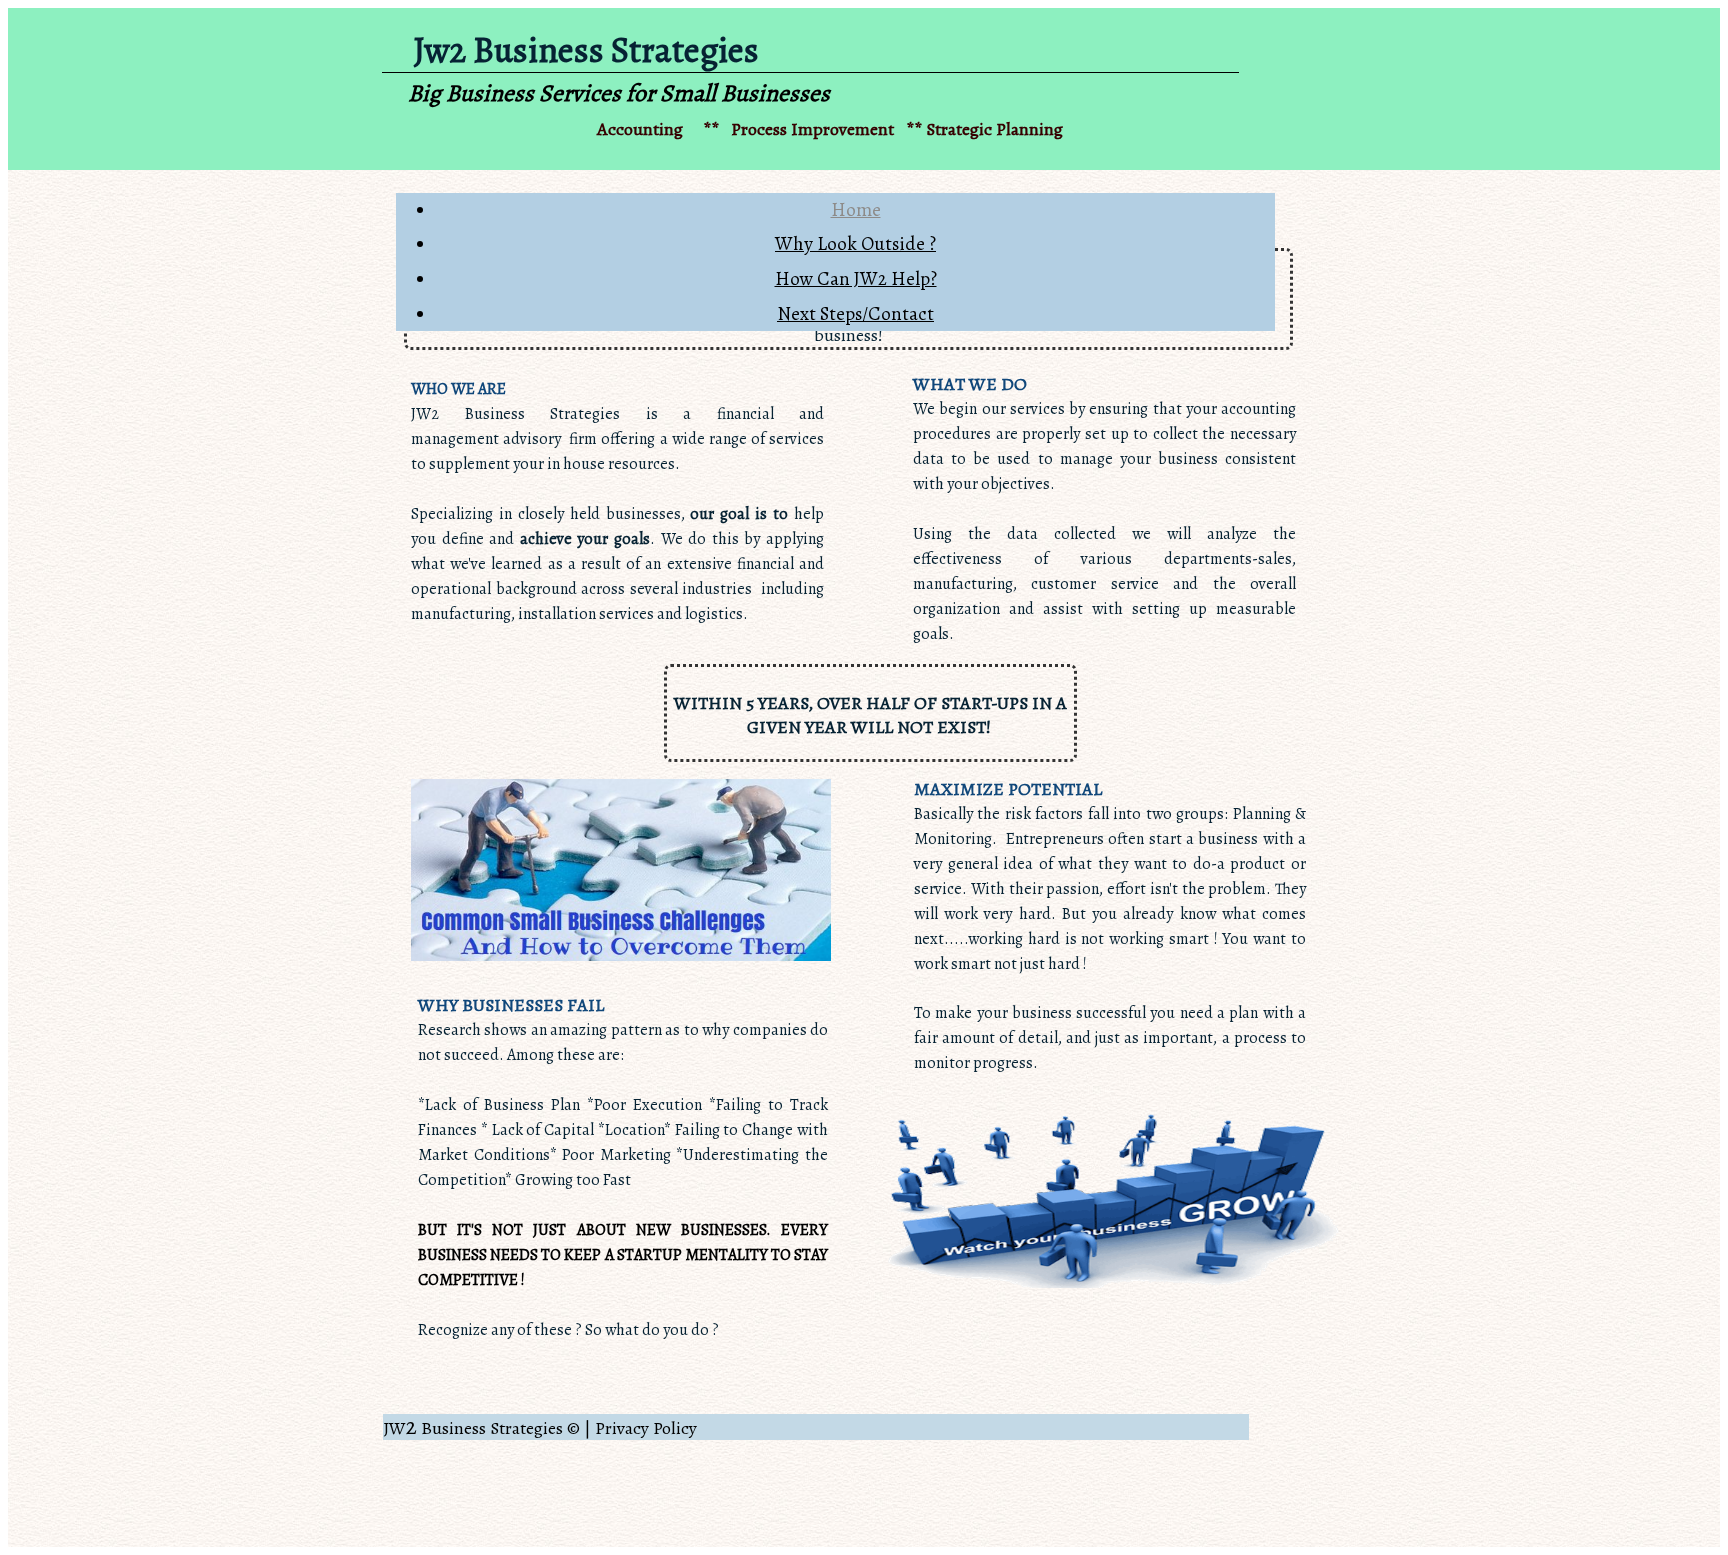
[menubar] (835, 262)
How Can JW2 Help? (856, 279)
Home (856, 210)
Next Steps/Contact (855, 314)
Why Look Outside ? (855, 244)
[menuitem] (855, 210)
